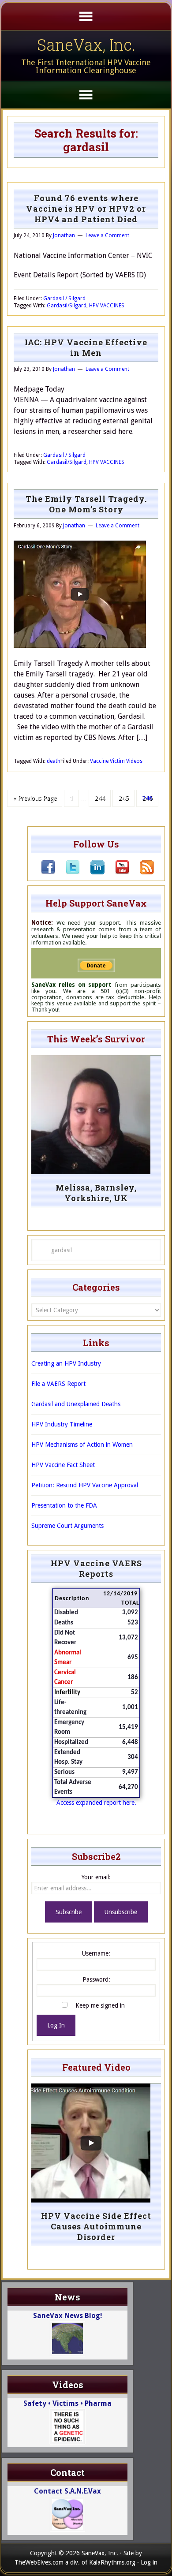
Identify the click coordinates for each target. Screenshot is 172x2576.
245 (123, 798)
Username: (96, 1953)
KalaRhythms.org (112, 2562)
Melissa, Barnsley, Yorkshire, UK (96, 1193)
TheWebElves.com (39, 2562)
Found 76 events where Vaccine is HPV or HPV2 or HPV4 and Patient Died (86, 209)
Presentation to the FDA (64, 1505)
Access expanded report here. (96, 1803)
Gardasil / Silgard (64, 299)
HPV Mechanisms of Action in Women (82, 1445)
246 (147, 798)
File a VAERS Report (58, 1384)
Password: (96, 1979)
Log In (56, 2025)
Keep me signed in (100, 2005)
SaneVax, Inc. (86, 45)
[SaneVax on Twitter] (67, 872)
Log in (149, 2562)
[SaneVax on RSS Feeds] (142, 872)
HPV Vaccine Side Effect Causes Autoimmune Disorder (96, 2226)
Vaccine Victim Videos (116, 761)
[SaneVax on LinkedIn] (92, 872)
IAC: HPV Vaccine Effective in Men (86, 347)
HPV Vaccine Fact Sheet (63, 1465)
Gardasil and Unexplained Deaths (76, 1404)
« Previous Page (35, 798)
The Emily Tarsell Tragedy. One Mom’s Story (86, 504)
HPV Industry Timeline (62, 1424)
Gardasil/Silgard (67, 306)
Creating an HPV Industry (66, 1363)
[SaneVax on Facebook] (48, 872)
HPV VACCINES (107, 306)
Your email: (96, 1877)
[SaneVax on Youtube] (117, 872)
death (54, 761)
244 (100, 798)
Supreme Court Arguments (67, 1526)
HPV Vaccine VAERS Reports (96, 1568)
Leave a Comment (107, 235)
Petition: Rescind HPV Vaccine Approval (85, 1485)
